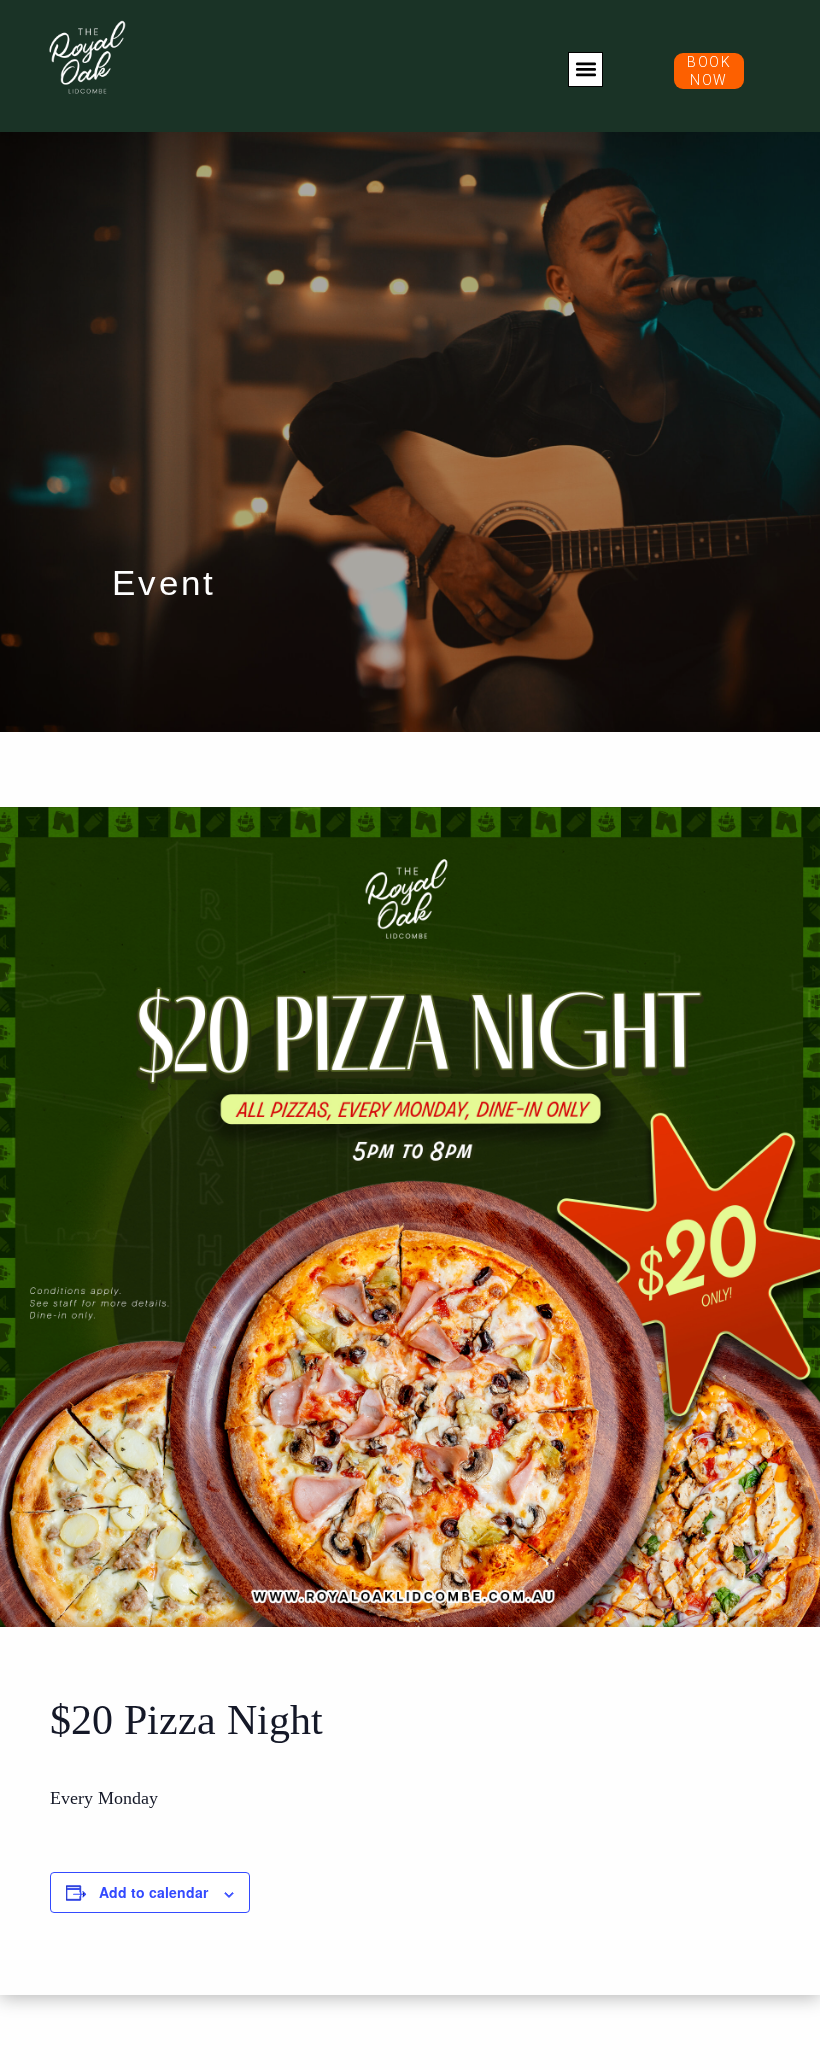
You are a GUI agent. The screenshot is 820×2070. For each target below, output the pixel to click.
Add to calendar (153, 1892)
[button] (585, 69)
